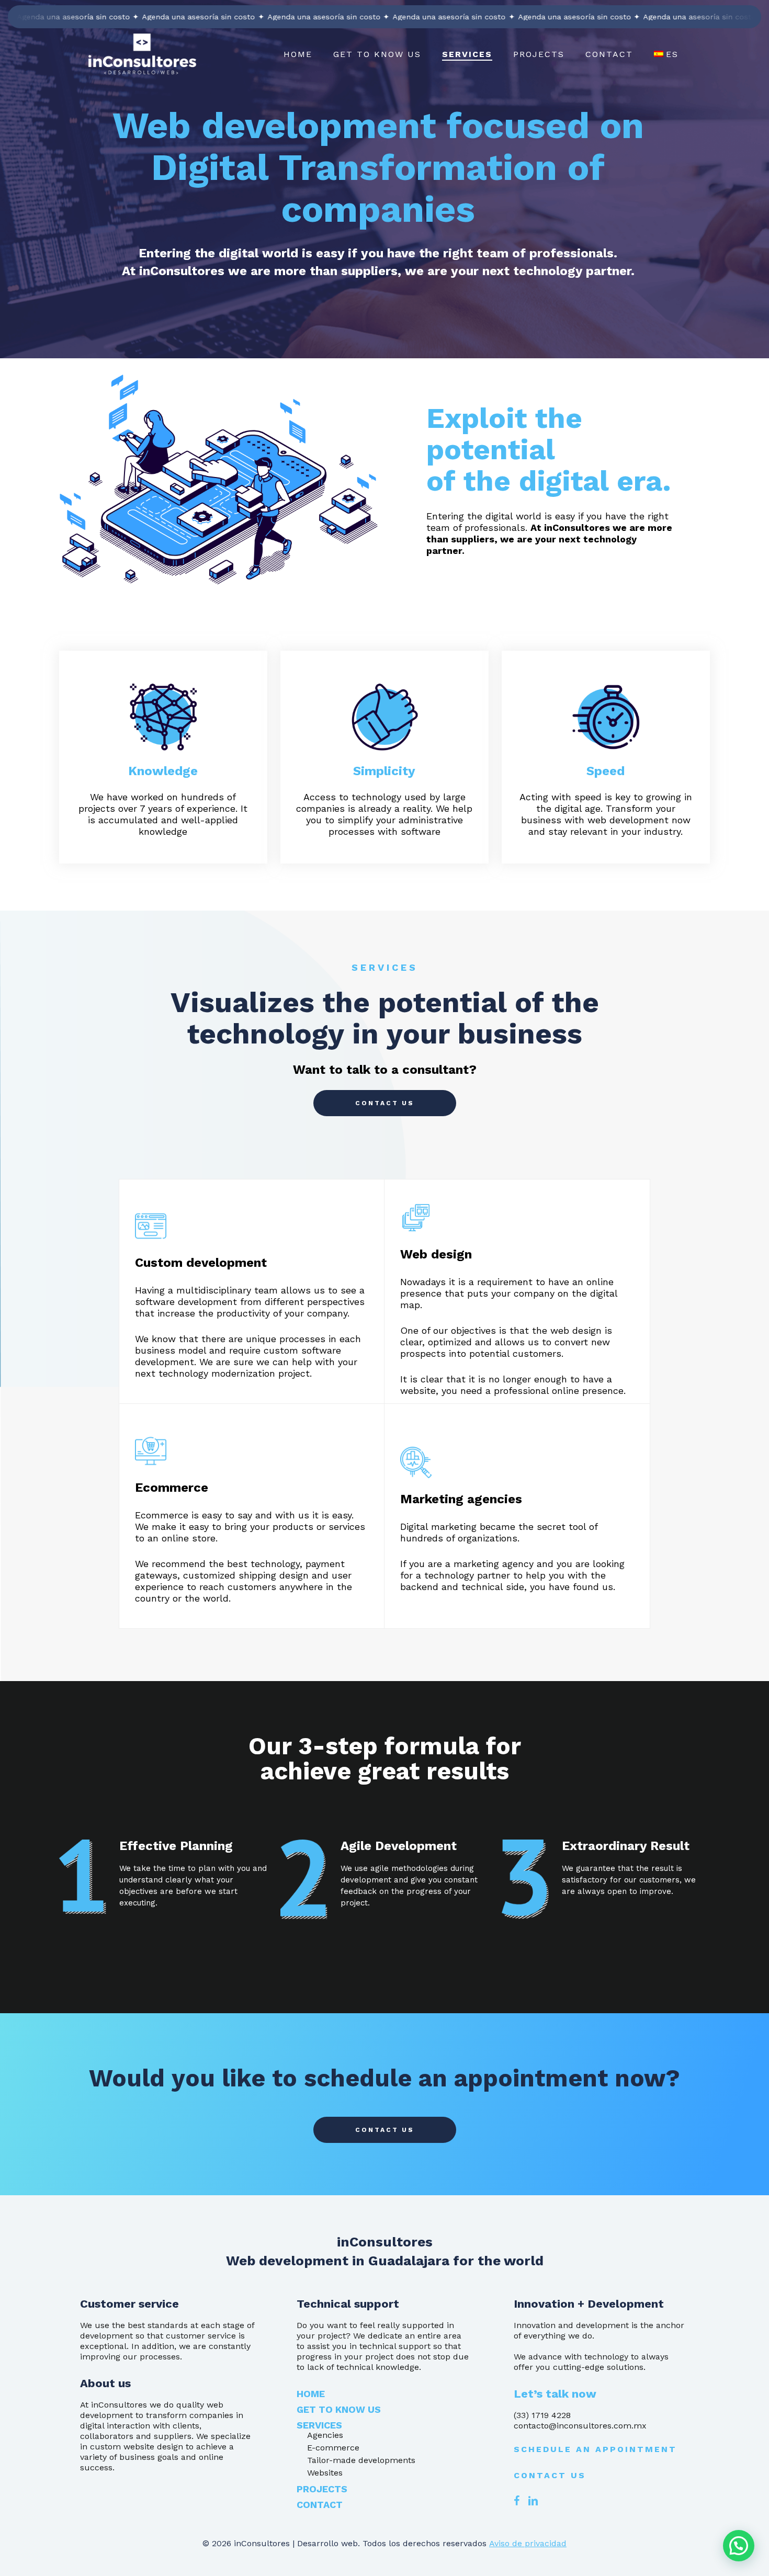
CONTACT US (550, 2475)
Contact (320, 2505)
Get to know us (339, 2409)
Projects (322, 2489)
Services (319, 2425)
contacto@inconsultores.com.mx (580, 2426)
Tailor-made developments (361, 2460)
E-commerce (333, 2448)
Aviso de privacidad (528, 2543)
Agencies (325, 2435)
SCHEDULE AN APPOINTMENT (595, 2449)
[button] (385, 1103)
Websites (325, 2473)
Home (311, 2394)
